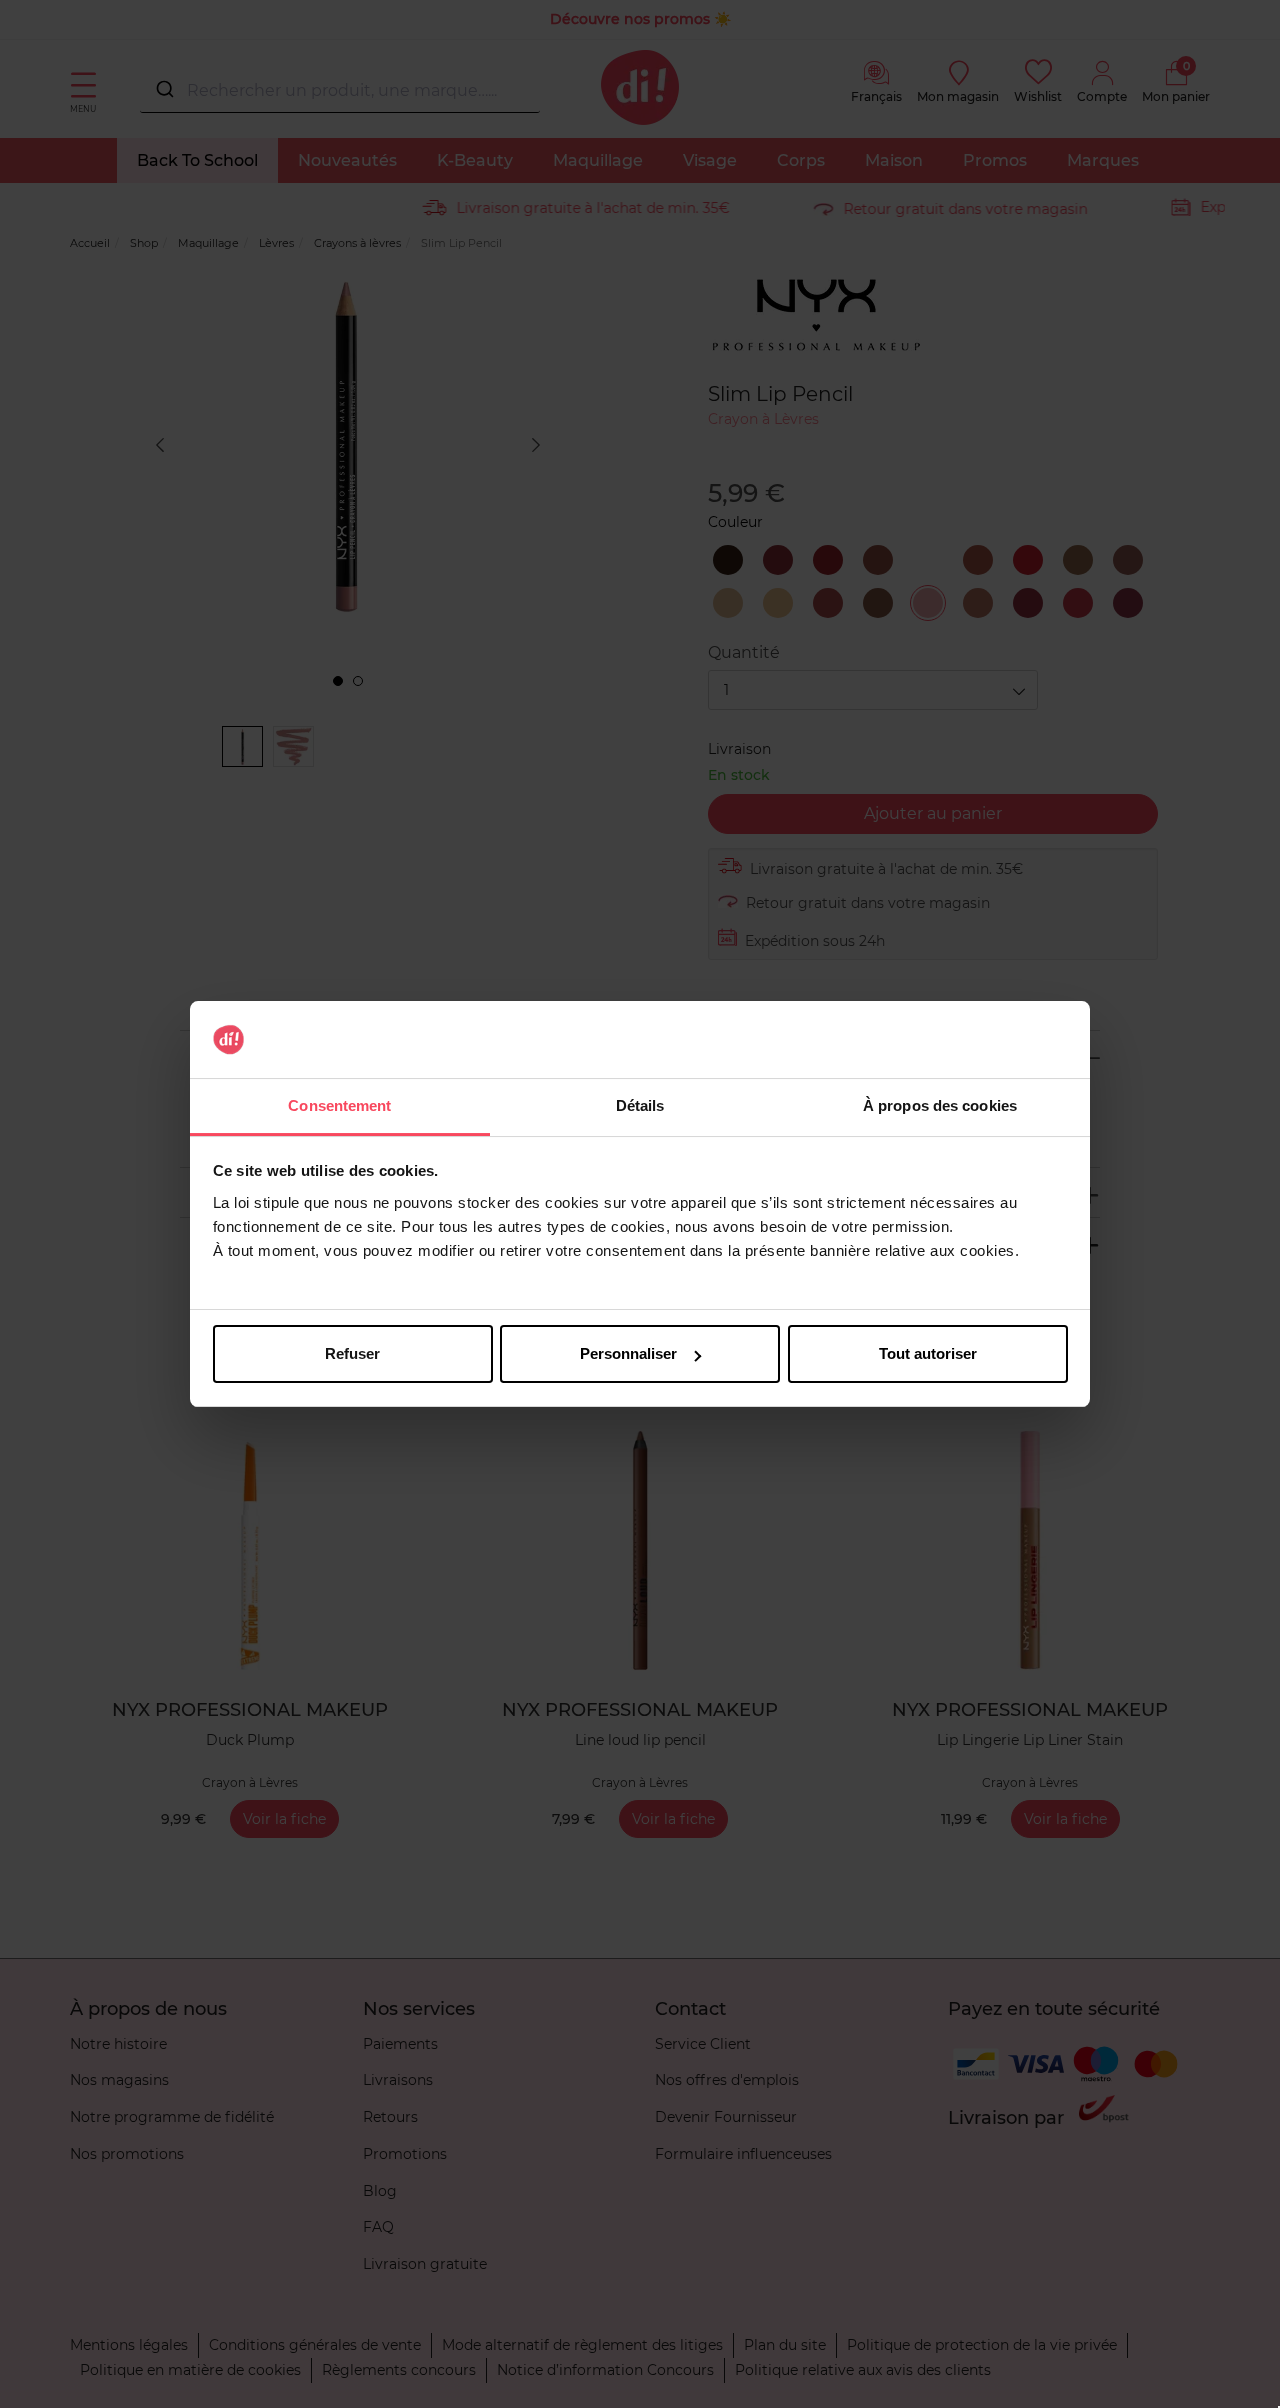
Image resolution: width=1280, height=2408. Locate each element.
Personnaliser (628, 1353)
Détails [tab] (640, 1105)
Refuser (352, 1353)
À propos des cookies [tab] (940, 1105)
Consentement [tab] (339, 1105)
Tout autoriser (928, 1353)
